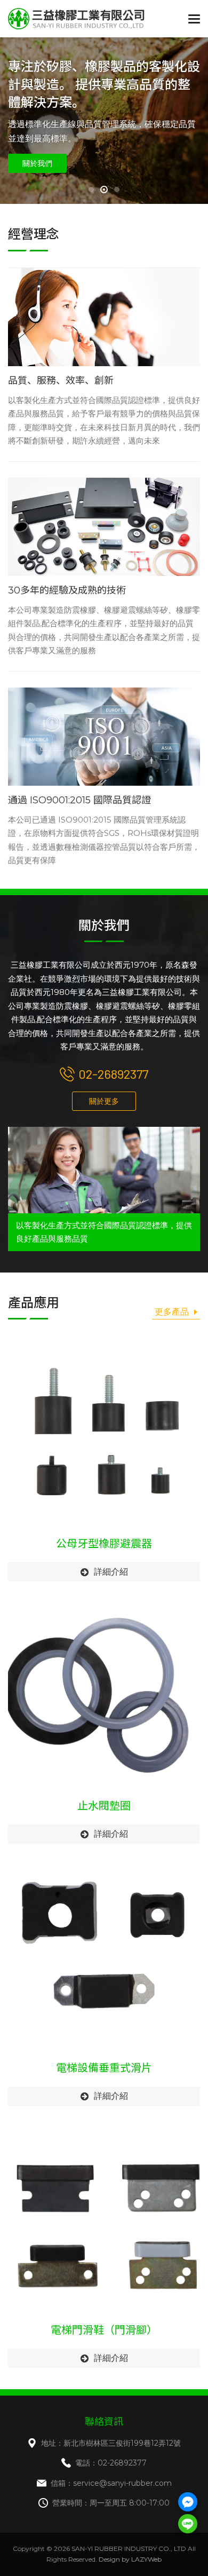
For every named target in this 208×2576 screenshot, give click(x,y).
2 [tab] (104, 189)
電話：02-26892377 (111, 2463)
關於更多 (104, 1101)
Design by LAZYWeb (130, 2559)
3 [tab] (117, 189)
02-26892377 (113, 1074)
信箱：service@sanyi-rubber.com (111, 2483)
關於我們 (37, 163)
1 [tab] (91, 189)
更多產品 (172, 1312)
